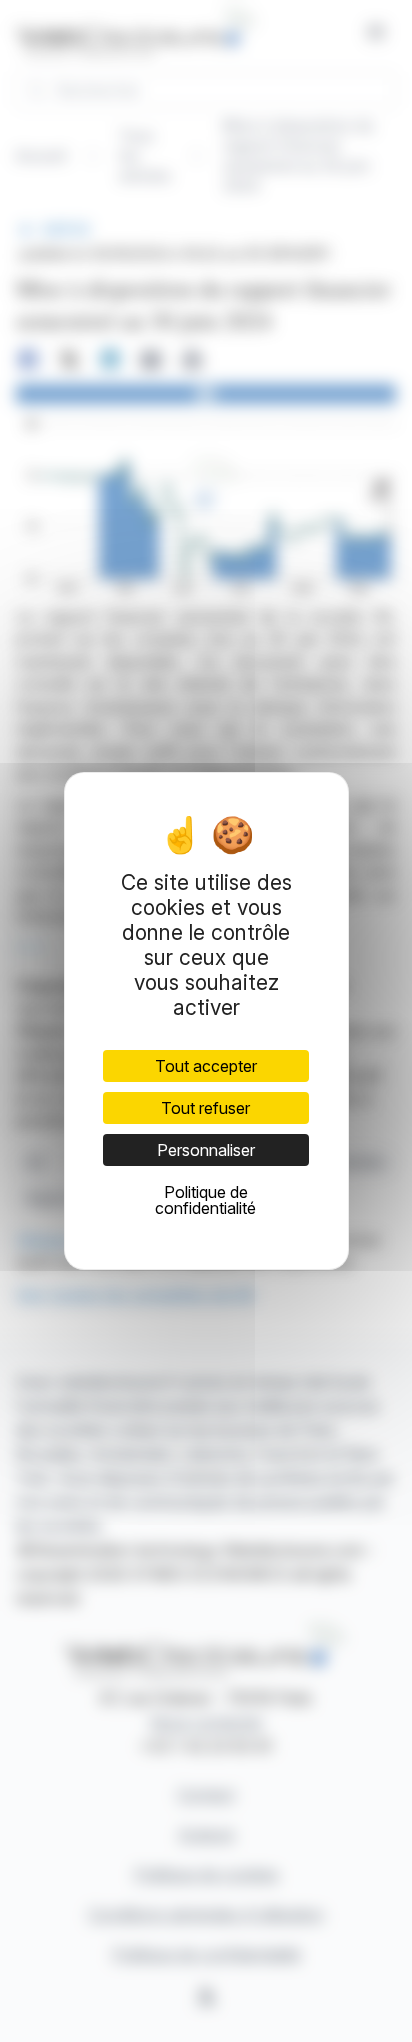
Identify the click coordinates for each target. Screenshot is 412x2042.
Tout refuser (205, 1108)
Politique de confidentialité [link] (205, 1200)
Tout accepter (206, 1066)
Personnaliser (206, 1150)
